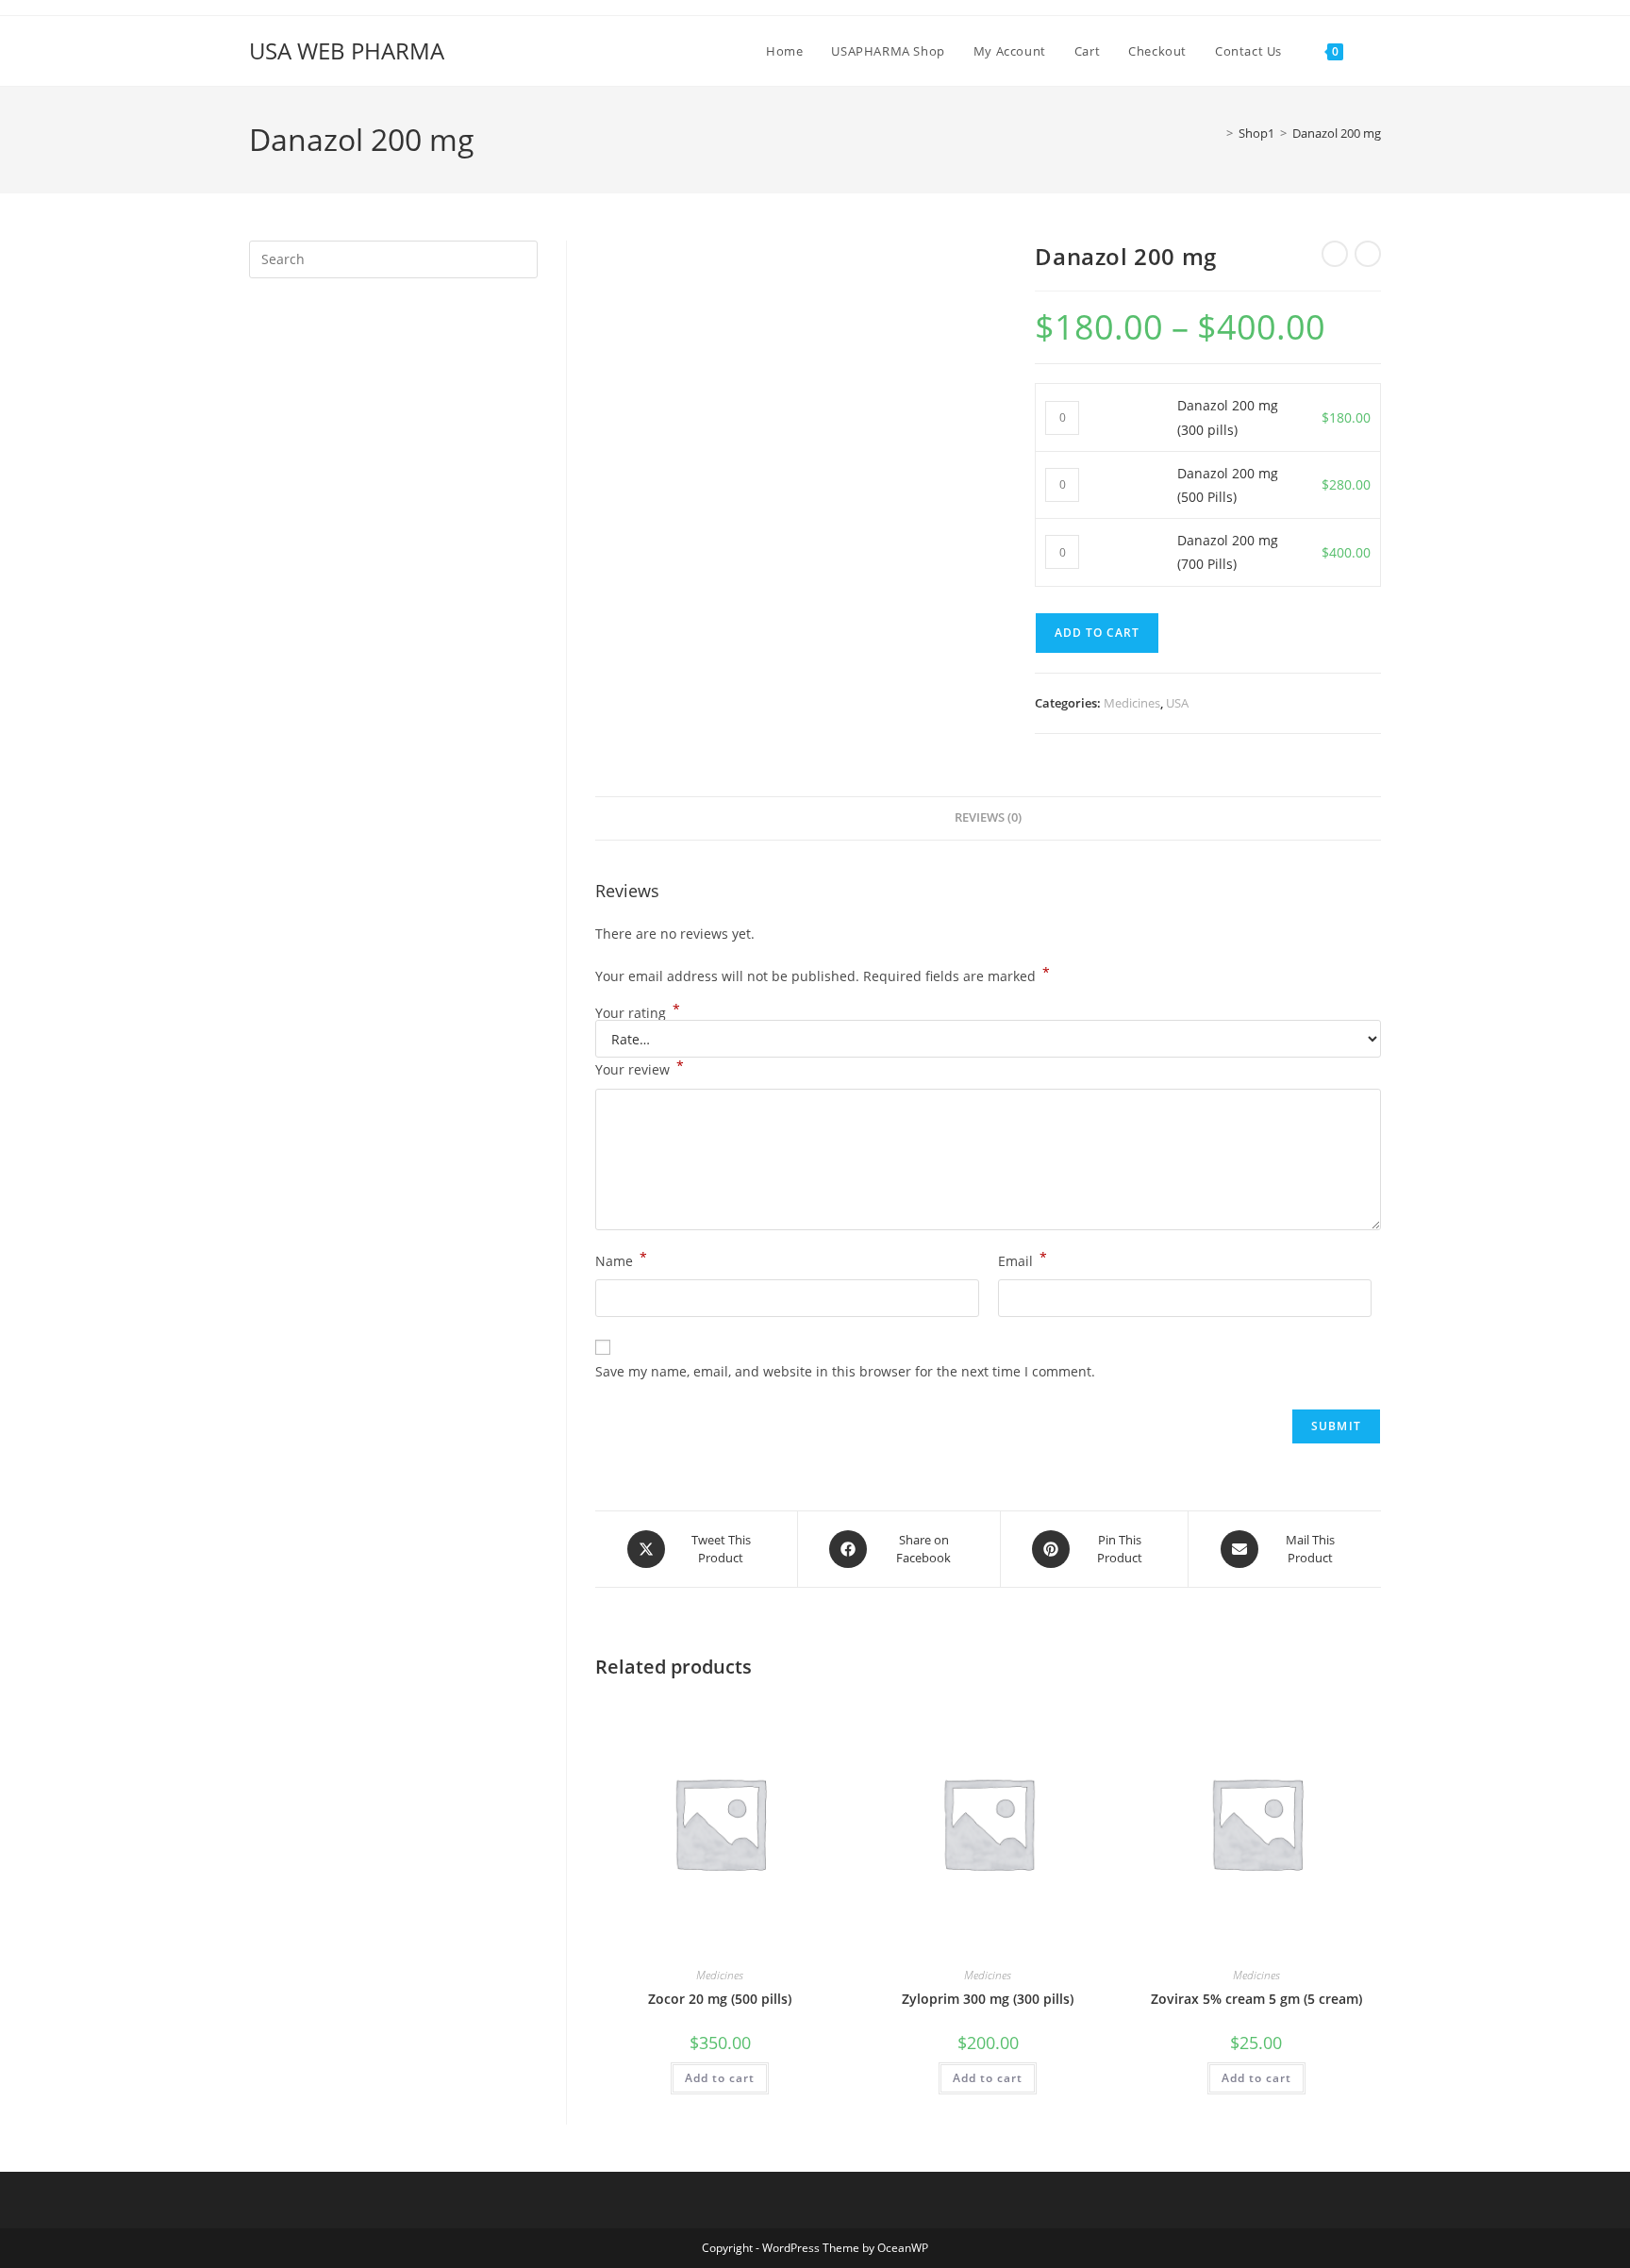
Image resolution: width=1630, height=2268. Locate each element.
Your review (640, 1068)
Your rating (638, 1013)
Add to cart (1097, 633)
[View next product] (1368, 254)
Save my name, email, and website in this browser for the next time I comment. (845, 1371)
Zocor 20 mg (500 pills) (720, 1999)
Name (621, 1259)
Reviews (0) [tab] (988, 817)
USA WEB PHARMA (347, 50)
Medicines (1132, 703)
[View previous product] (1335, 254)
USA (1177, 703)
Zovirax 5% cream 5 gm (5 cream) (1256, 1999)
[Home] (1216, 133)
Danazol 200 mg (1337, 133)
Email (1023, 1259)
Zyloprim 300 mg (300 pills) (988, 1999)
